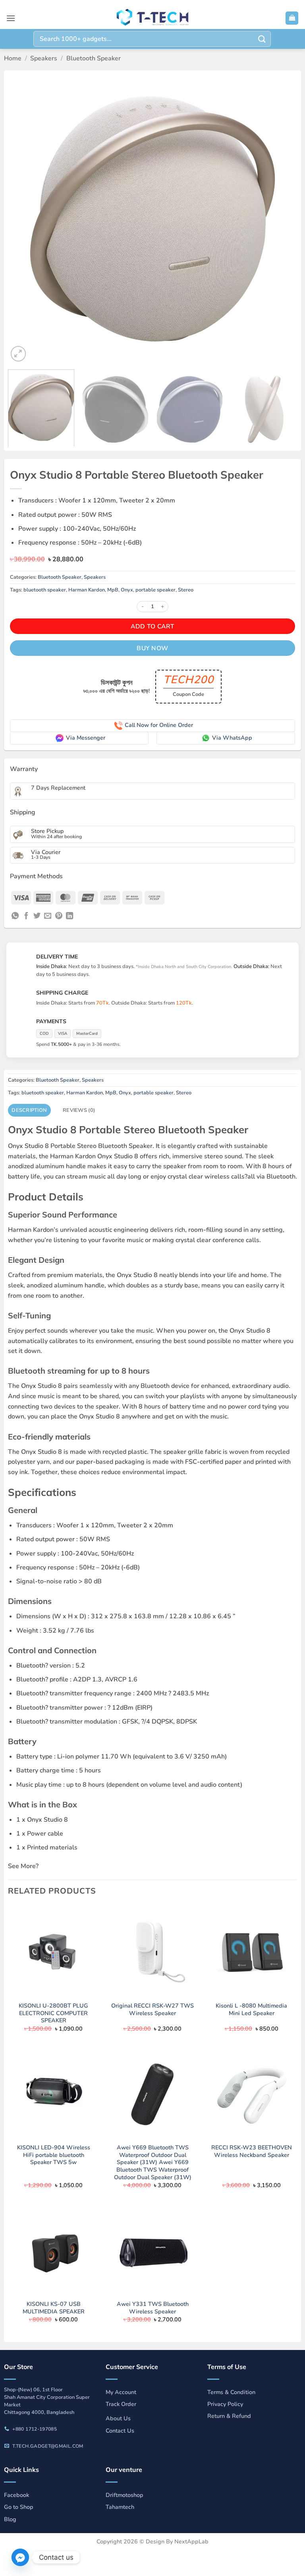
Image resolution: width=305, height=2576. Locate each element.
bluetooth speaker (45, 590)
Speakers (44, 58)
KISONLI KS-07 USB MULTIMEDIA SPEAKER (54, 2308)
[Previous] (24, 219)
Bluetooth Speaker (94, 58)
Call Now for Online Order (159, 725)
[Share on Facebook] (26, 916)
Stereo (186, 590)
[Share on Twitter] (37, 916)
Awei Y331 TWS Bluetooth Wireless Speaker (153, 2308)
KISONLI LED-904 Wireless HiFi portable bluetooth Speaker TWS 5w (54, 2155)
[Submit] (262, 39)
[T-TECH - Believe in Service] (152, 18)
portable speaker (155, 590)
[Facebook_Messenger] (20, 2557)
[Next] (281, 219)
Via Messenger (86, 738)
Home (13, 58)
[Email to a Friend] (48, 916)
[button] (11, 18)
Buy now (152, 648)
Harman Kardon (87, 590)
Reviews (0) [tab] (79, 1110)
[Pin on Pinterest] (59, 916)
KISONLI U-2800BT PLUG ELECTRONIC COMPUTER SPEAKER (53, 2013)
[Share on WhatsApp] (15, 916)
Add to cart (152, 626)
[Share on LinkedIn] (69, 916)
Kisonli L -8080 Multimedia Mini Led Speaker (251, 2009)
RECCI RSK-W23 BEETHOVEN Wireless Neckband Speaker (252, 2151)
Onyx (127, 590)
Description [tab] (29, 1110)
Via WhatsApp (232, 738)
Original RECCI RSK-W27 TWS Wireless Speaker (152, 2009)
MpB (113, 590)
